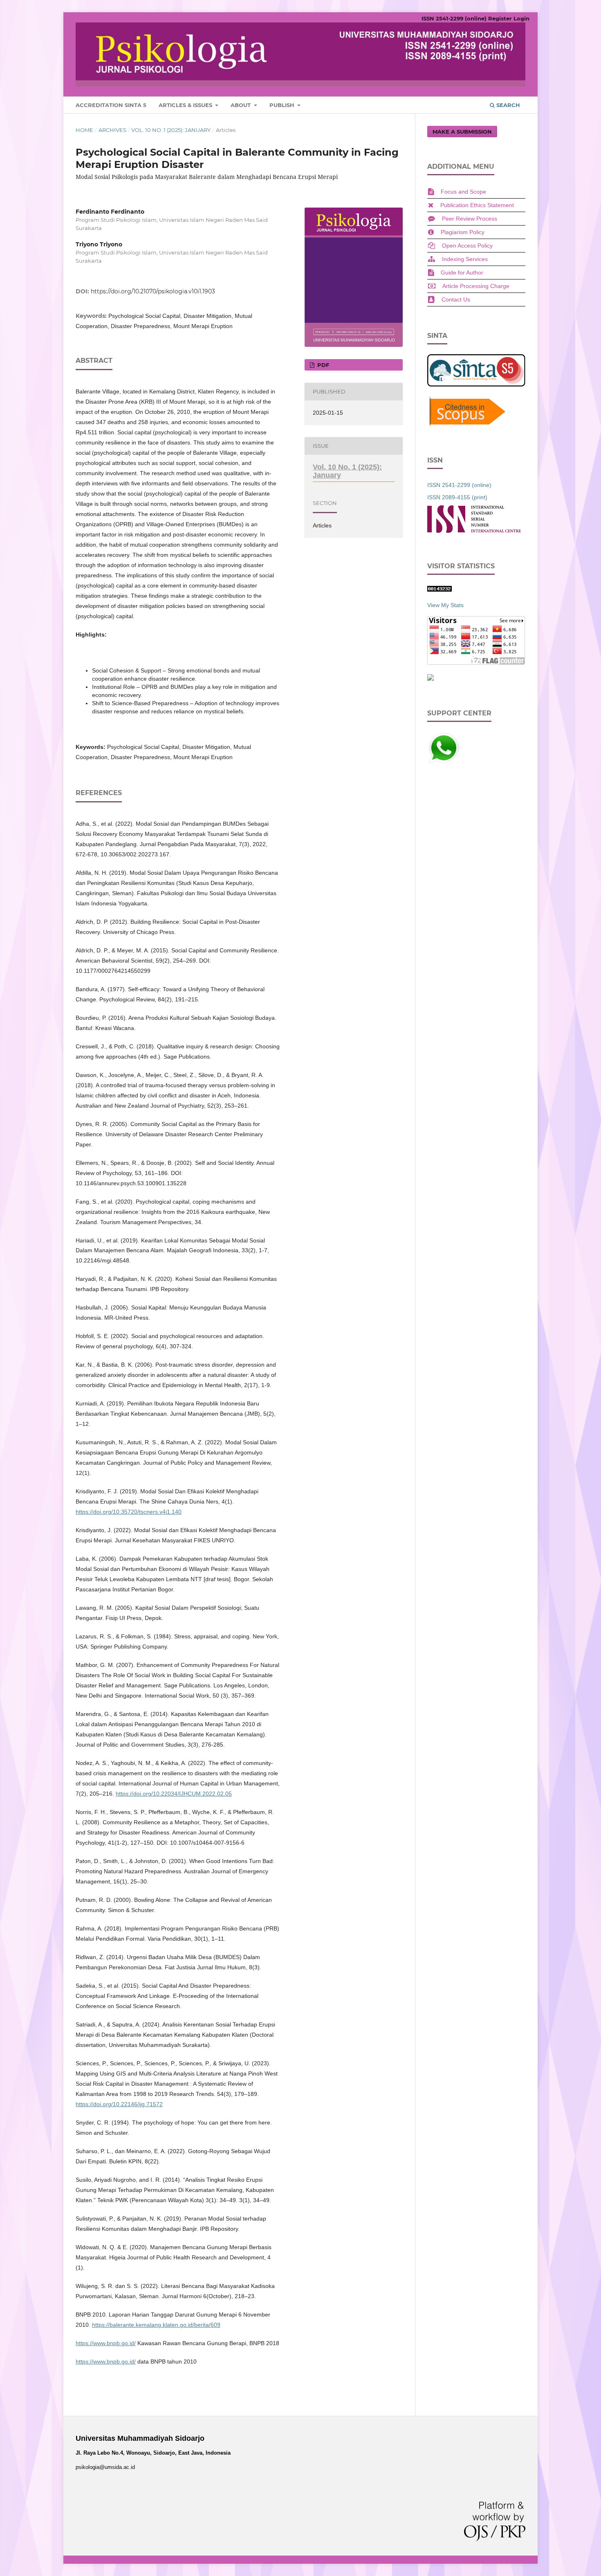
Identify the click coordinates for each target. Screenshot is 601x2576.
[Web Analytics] (440, 590)
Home (84, 130)
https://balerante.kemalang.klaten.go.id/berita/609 (156, 2325)
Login (521, 18)
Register (500, 18)
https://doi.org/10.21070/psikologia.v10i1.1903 (153, 291)
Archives (112, 130)
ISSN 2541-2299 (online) (454, 18)
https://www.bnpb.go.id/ (106, 2343)
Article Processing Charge (476, 286)
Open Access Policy (467, 246)
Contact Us (456, 299)
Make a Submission (462, 132)
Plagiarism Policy (463, 232)
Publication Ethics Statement (477, 205)
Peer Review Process (470, 219)
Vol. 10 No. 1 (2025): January (171, 130)
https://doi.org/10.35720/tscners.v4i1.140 (129, 1512)
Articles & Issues (186, 105)
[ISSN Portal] (474, 531)
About (241, 105)
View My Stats (445, 605)
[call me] (444, 762)
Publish (283, 105)
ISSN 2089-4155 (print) (457, 497)
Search (507, 105)
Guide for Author (462, 273)
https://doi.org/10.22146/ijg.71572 (119, 2104)
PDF (322, 365)
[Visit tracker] (431, 679)
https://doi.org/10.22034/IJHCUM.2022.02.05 (174, 1794)
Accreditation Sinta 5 (111, 105)
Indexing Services (465, 259)
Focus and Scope (463, 192)
